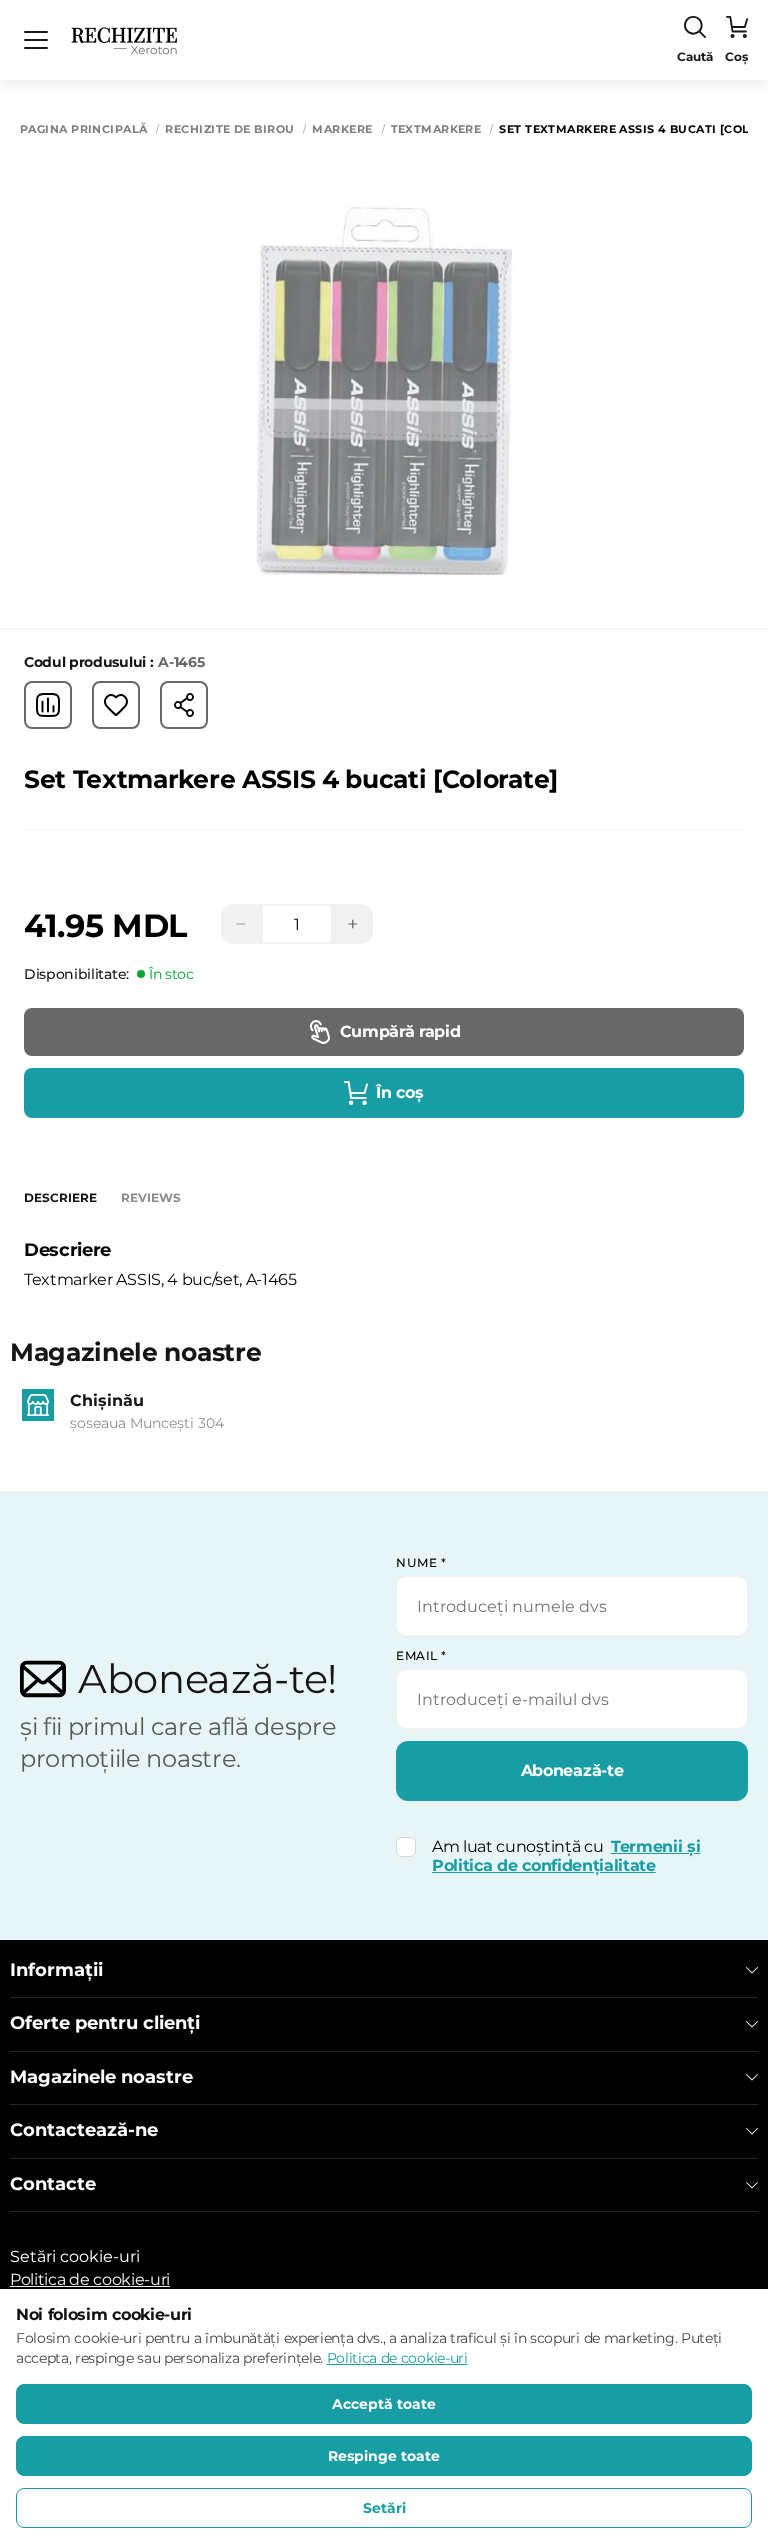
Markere (342, 129)
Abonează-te (572, 1770)
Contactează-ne (84, 2130)
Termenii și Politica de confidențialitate (566, 1856)
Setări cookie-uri (75, 2256)
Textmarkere (436, 129)
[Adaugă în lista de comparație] (48, 705)
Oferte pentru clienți (105, 2023)
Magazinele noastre (101, 2077)
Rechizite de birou (229, 129)
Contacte (53, 2184)
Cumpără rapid (400, 1031)
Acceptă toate (384, 2404)
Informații (56, 1970)
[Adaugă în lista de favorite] (116, 705)
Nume (421, 1562)
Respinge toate (384, 2456)
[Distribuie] (184, 705)
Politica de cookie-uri (90, 2279)
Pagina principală (83, 129)
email (421, 1655)
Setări (384, 2508)
